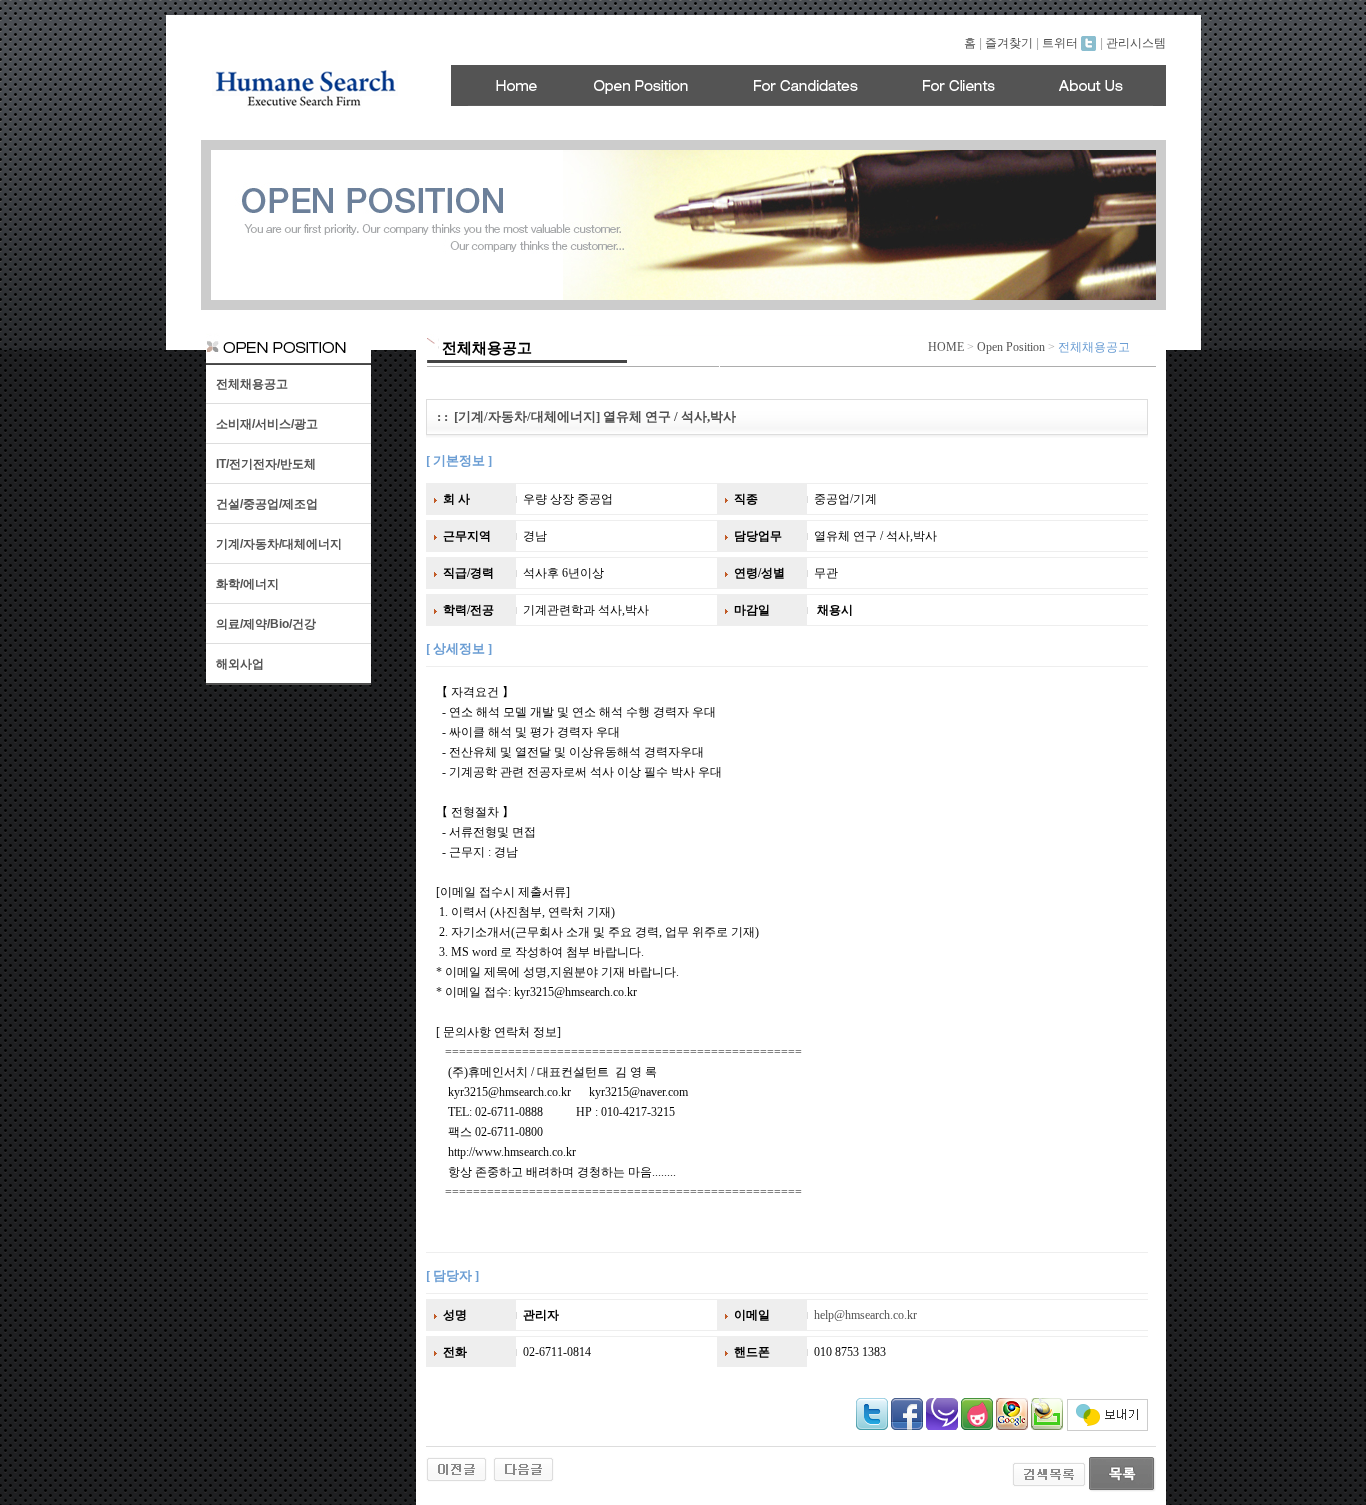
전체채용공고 (252, 384)
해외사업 (240, 664)
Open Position (1011, 347)
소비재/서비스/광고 (267, 424)
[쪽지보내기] (1107, 1427)
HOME (946, 347)
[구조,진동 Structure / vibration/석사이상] (456, 1468)
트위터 (1061, 43)
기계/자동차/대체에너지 (279, 544)
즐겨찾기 (1009, 43)
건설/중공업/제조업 (267, 504)
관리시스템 (1136, 43)
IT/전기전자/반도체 (266, 464)
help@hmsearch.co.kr (865, 1315)
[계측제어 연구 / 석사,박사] (523, 1468)
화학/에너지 (247, 584)
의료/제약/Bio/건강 (266, 624)
